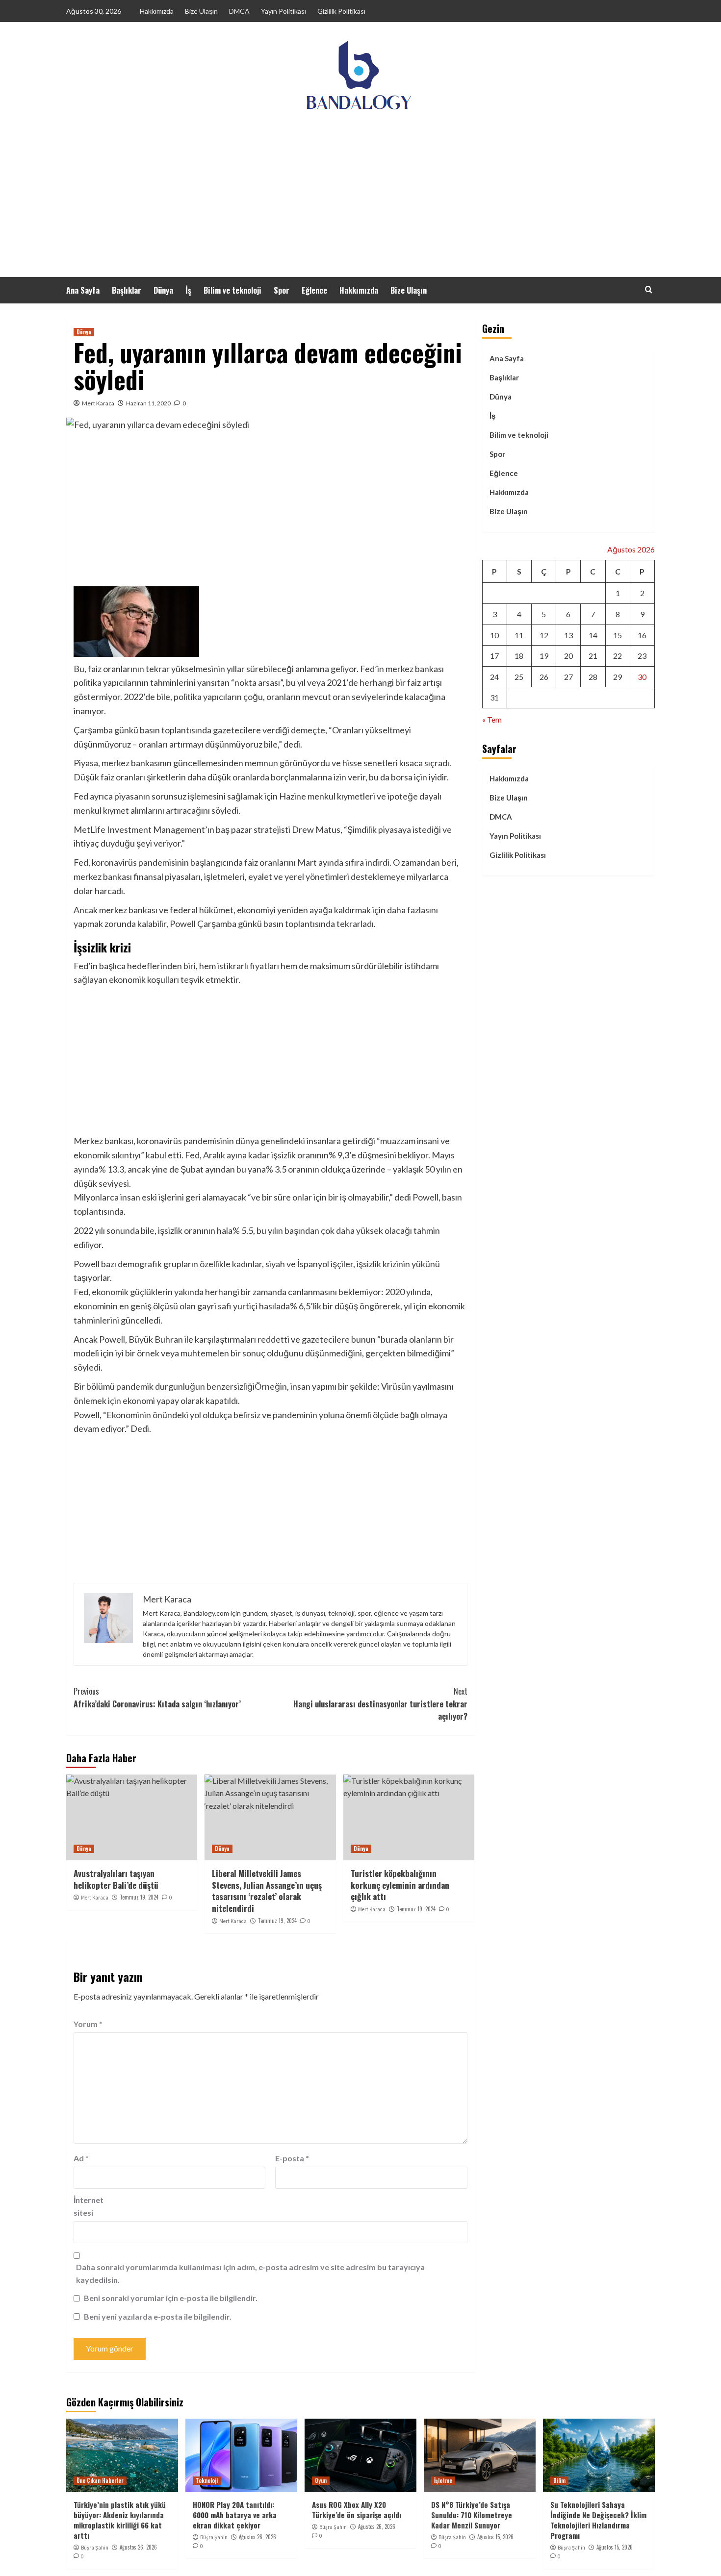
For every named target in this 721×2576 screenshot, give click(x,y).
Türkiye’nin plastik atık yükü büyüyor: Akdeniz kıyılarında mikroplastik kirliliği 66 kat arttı (120, 2520)
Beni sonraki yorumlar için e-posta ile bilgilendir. (171, 2298)
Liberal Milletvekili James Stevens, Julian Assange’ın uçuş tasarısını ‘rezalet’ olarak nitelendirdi (267, 1891)
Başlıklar (127, 290)
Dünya (163, 290)
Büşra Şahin (95, 2548)
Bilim (559, 2480)
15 (618, 635)
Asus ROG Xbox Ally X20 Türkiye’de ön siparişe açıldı (357, 2510)
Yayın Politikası (283, 11)
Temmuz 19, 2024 (139, 1897)
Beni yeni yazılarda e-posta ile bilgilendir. (158, 2316)
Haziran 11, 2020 (148, 403)
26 (544, 677)
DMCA (239, 11)
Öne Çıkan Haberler (100, 2480)
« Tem (492, 719)
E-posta (292, 2158)
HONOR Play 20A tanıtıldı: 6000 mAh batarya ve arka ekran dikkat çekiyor (235, 2515)
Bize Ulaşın (201, 11)
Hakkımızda (157, 11)
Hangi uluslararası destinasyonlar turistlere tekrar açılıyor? (380, 1704)
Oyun (321, 2480)
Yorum (88, 2024)
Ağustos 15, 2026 (495, 2537)
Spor (282, 290)
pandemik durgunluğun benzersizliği (185, 1386)
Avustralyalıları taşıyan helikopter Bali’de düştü (116, 1879)
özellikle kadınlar (231, 1264)
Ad (81, 2158)
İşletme (443, 2480)
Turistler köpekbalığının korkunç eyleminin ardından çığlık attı (400, 1885)
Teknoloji (207, 2480)
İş (188, 290)
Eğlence (314, 290)
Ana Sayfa (83, 290)
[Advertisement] (360, 203)
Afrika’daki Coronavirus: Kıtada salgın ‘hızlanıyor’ (157, 1698)
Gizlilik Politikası (341, 11)
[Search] (649, 289)
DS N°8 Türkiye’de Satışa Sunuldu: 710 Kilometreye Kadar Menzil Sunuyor (472, 2515)
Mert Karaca (98, 403)
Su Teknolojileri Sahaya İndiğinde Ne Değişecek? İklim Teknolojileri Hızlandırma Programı (598, 2520)
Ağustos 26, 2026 (138, 2547)
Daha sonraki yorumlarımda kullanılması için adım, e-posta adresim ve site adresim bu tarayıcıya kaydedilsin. (250, 2273)
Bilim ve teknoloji (232, 290)
